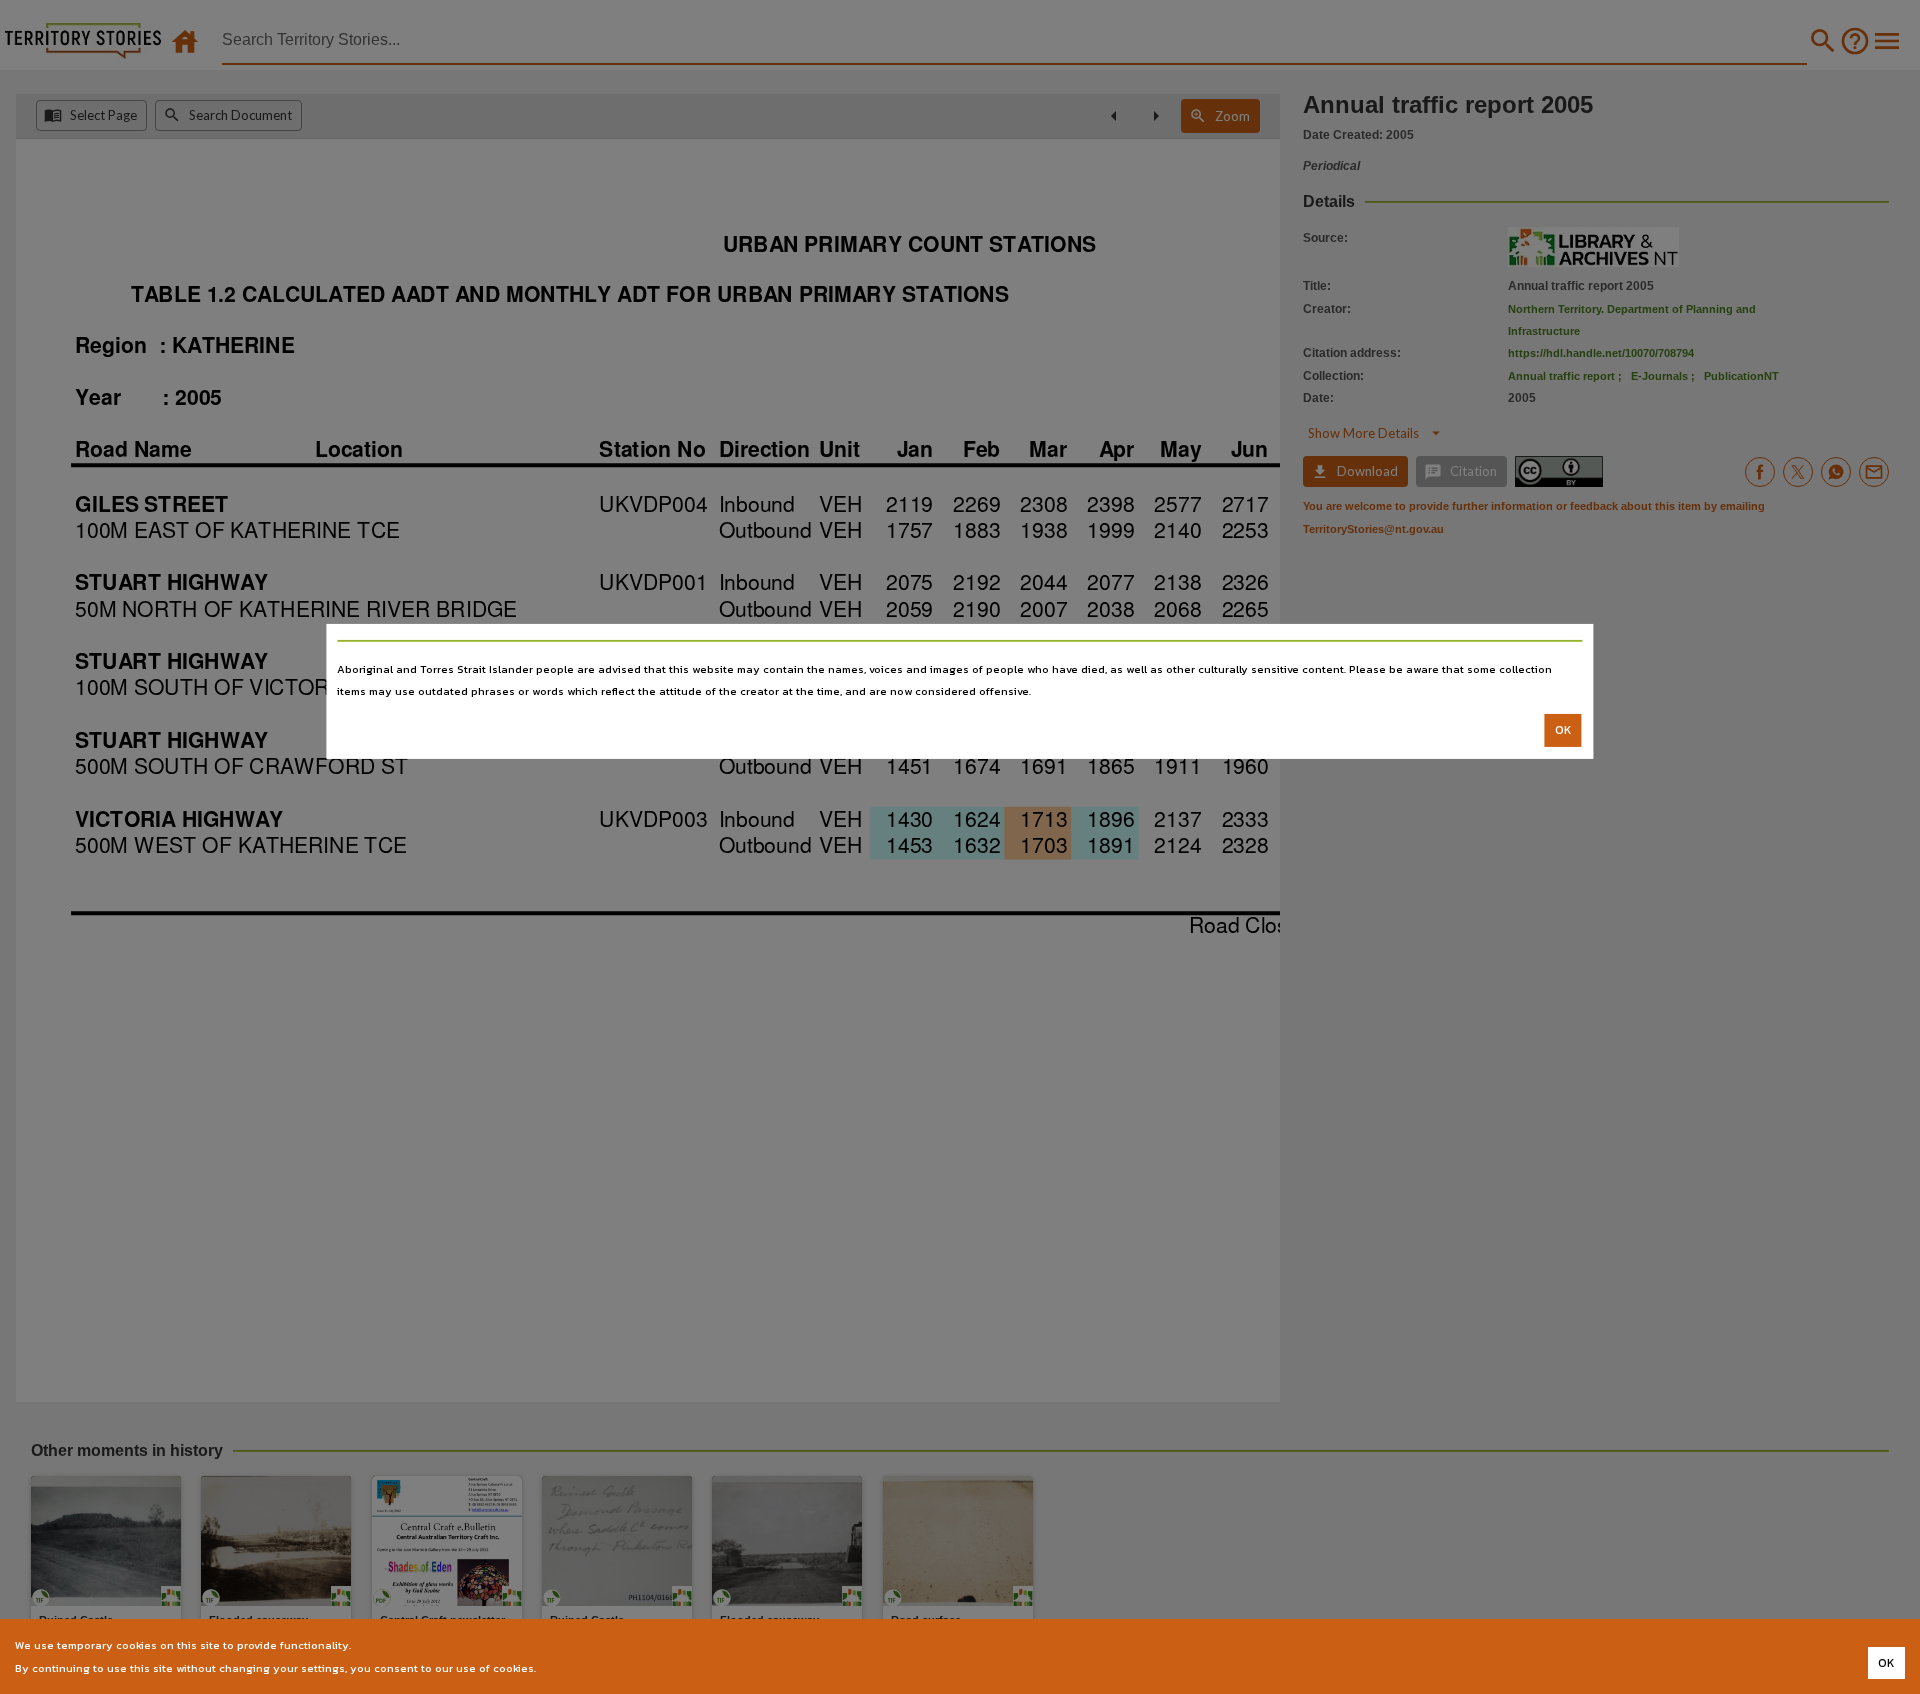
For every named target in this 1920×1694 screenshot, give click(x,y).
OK (1563, 730)
